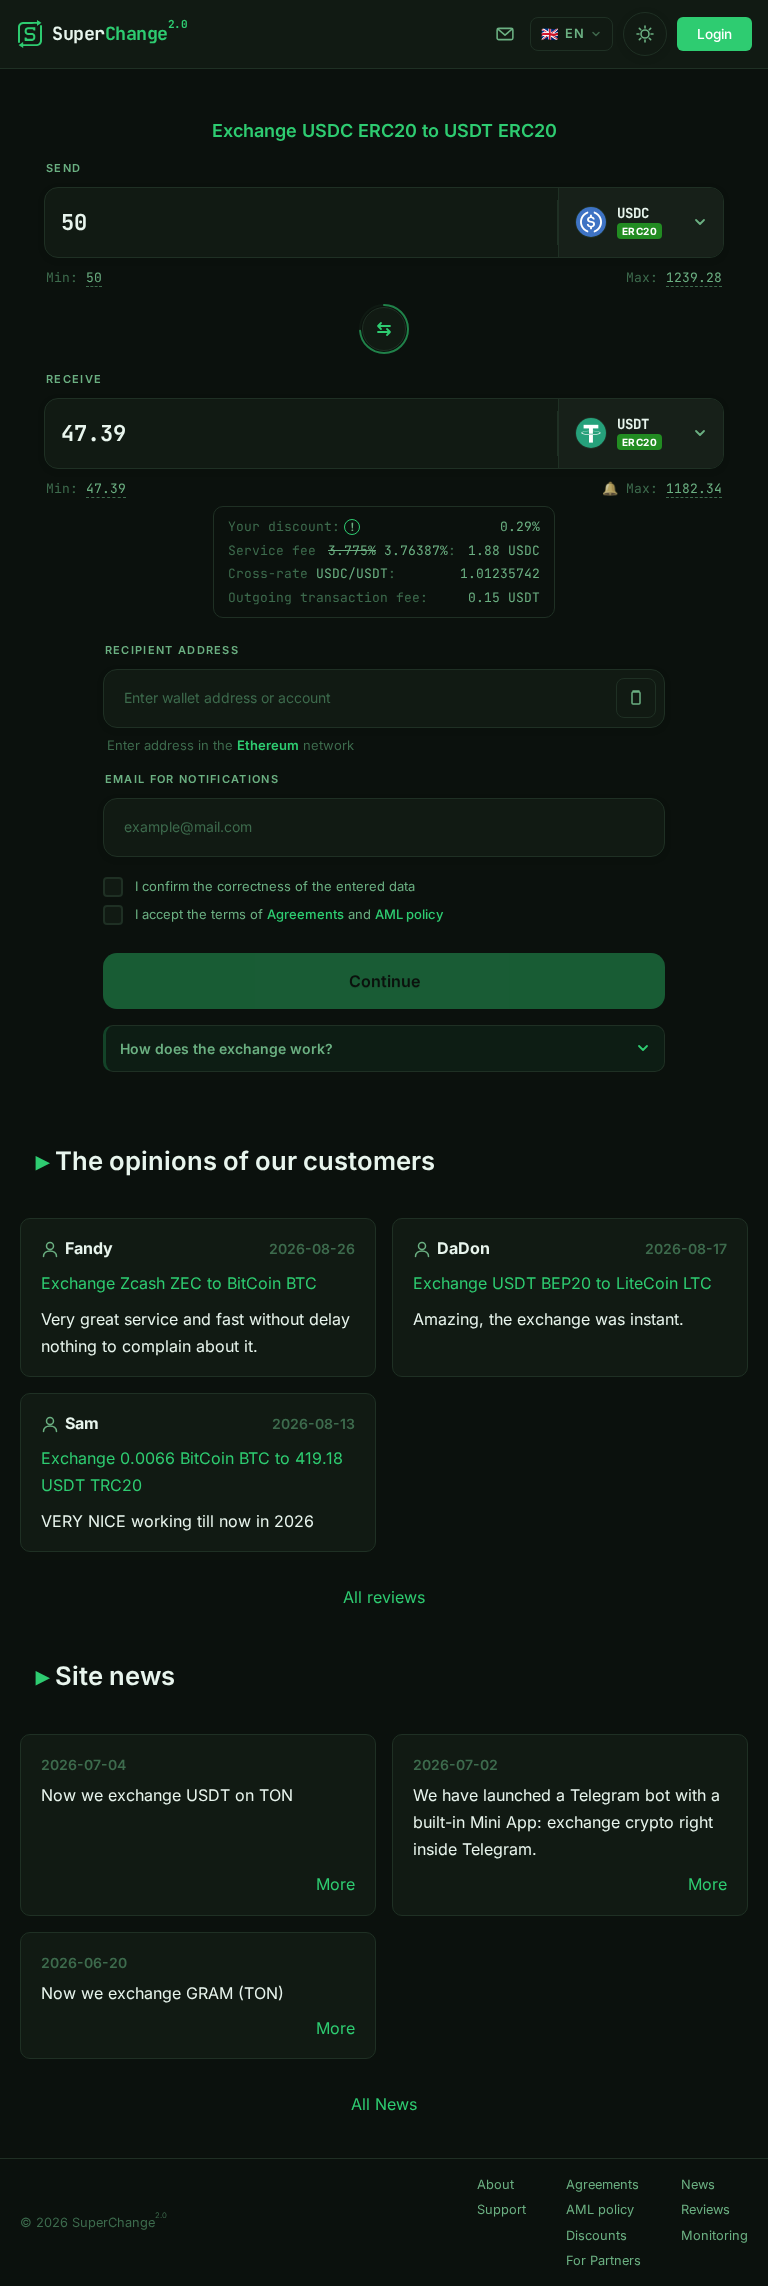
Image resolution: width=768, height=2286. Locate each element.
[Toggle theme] (645, 34)
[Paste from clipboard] (636, 698)
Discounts (596, 2235)
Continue (384, 981)
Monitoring (714, 2235)
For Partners (603, 2260)
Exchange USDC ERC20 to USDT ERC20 (384, 130)
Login (714, 34)
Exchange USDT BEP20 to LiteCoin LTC (562, 1283)
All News (384, 2104)
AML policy (409, 914)
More (335, 1884)
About (495, 2184)
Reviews (705, 2209)
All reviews (384, 1597)
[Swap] (384, 329)
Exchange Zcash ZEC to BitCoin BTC (179, 1283)
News (698, 2184)
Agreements (305, 914)
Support (508, 34)
